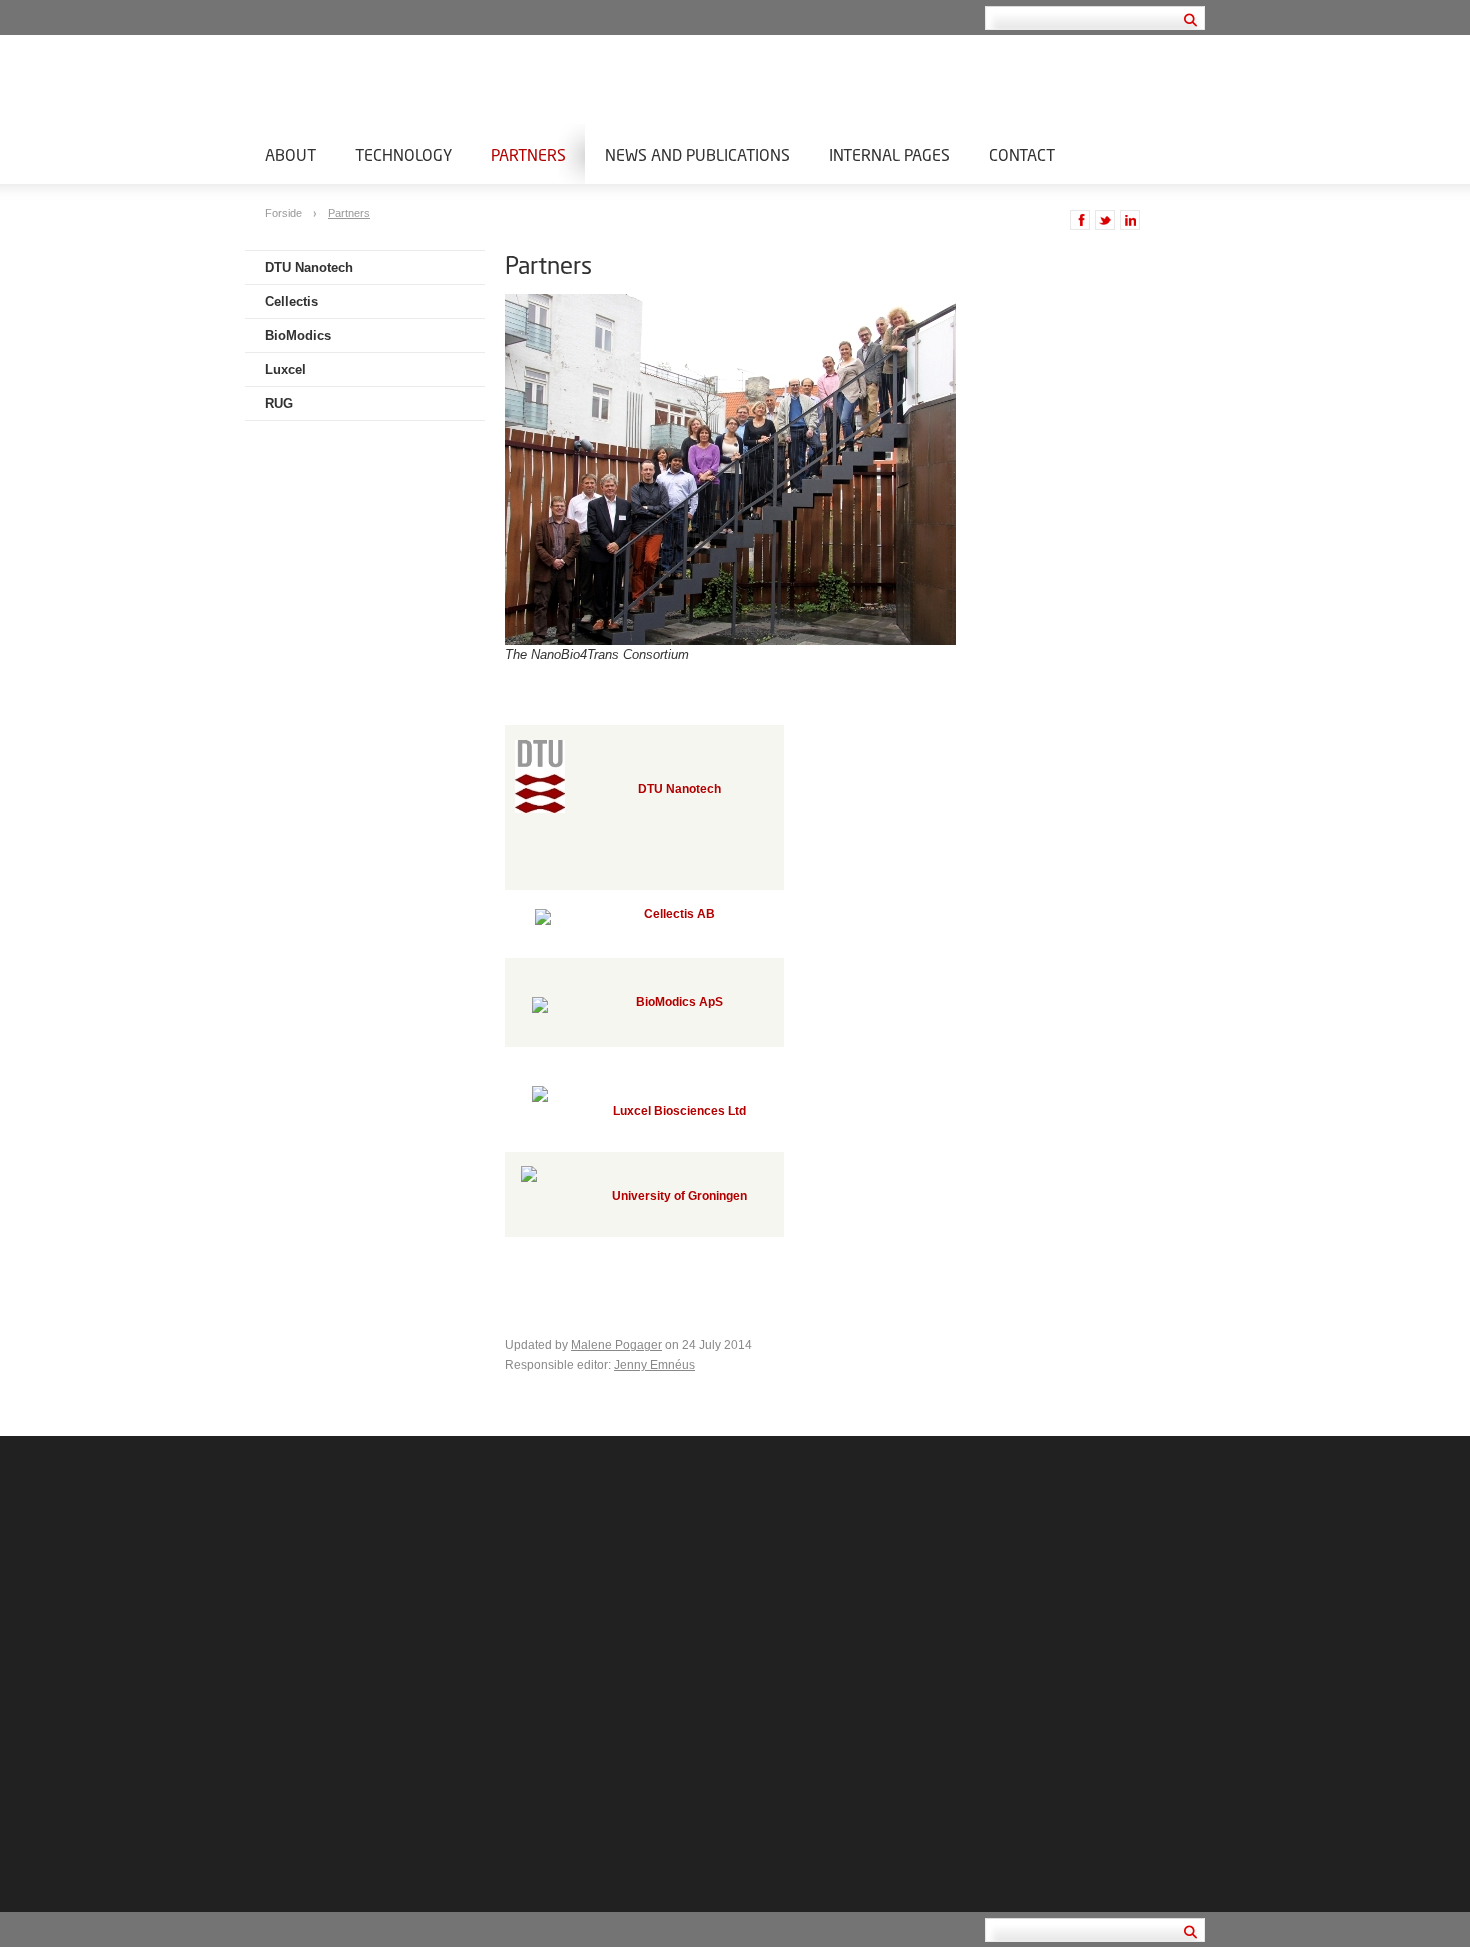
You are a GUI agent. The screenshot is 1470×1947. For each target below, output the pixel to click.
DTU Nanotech (309, 267)
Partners (528, 154)
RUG (279, 403)
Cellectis (291, 301)
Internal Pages (889, 154)
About (290, 154)
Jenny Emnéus (654, 1365)
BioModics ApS (679, 1002)
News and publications (697, 154)
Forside (285, 213)
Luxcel (285, 369)
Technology (403, 154)
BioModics (298, 335)
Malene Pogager (616, 1345)
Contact (1022, 154)
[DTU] (540, 809)
